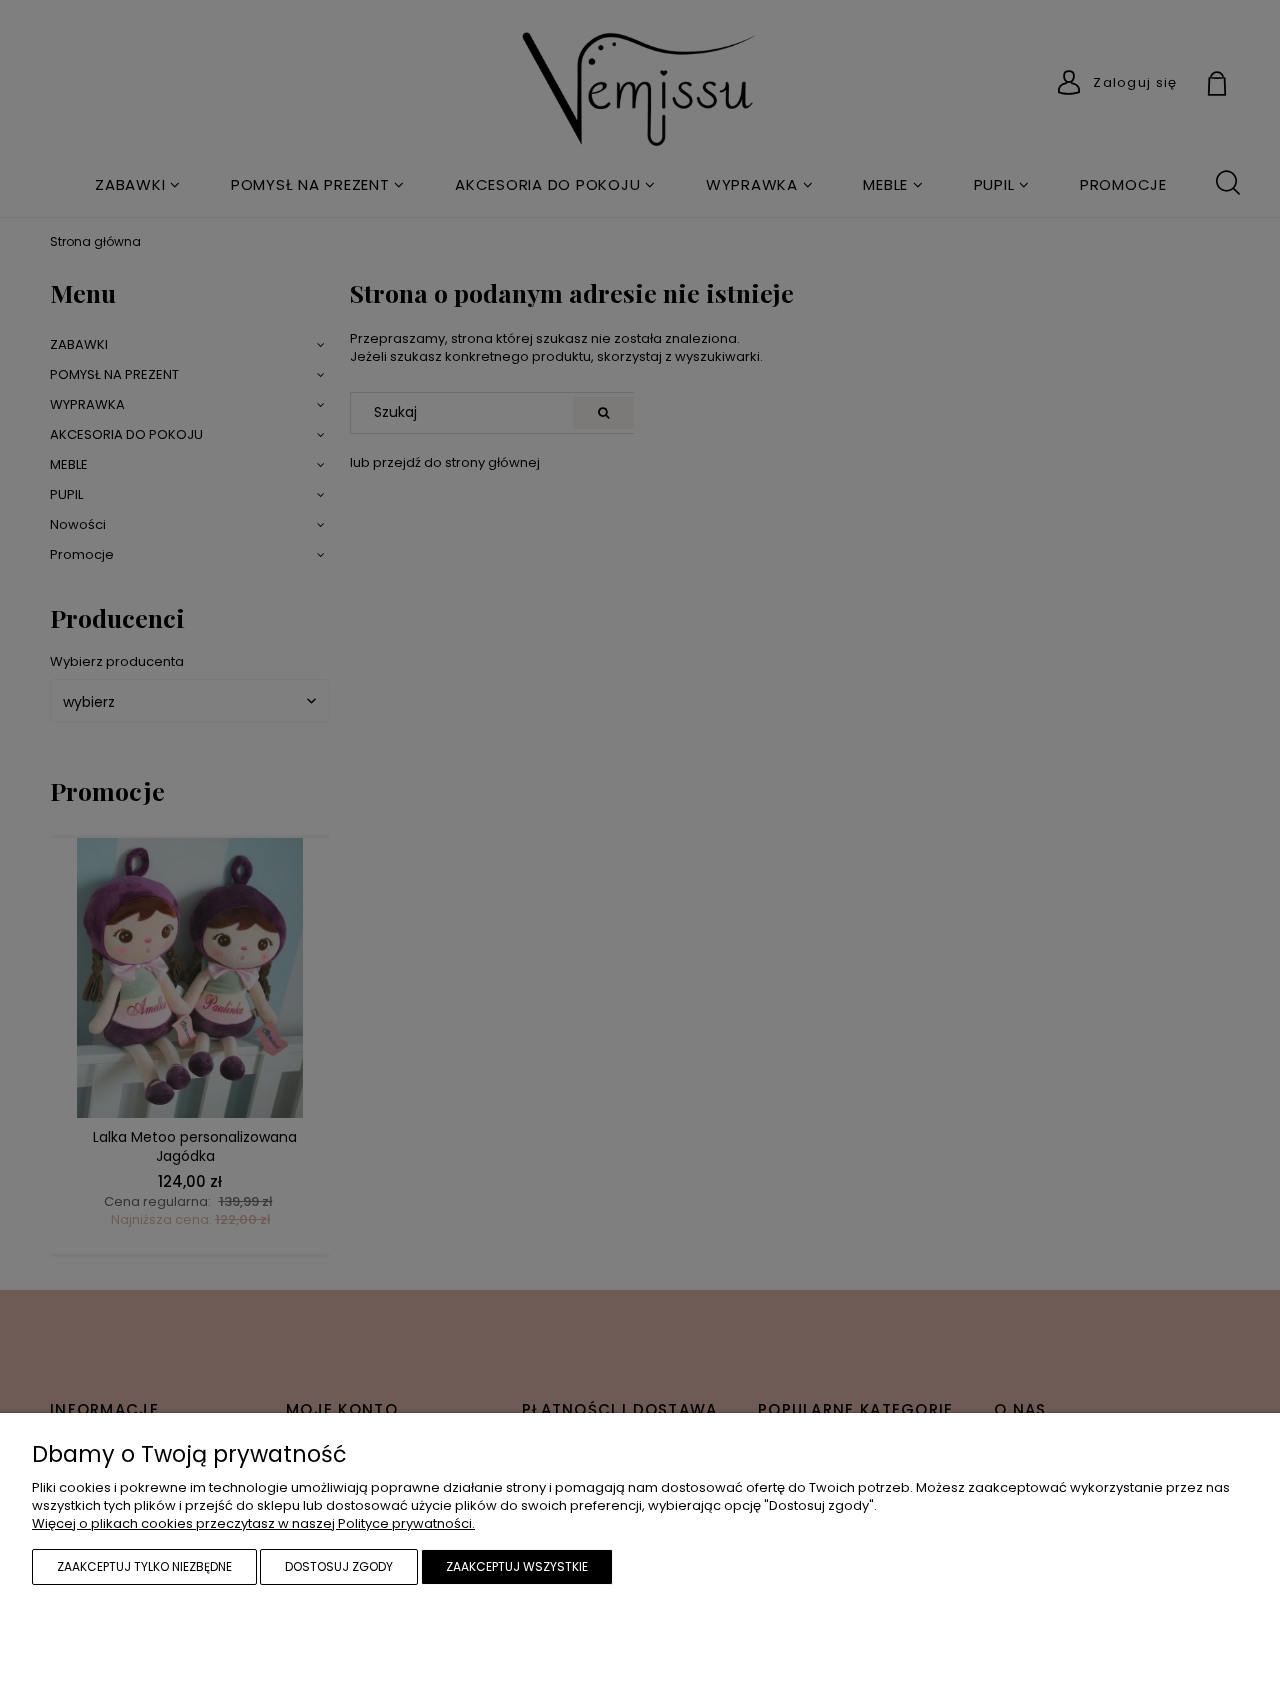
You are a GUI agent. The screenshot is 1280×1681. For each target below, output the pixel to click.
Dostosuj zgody (339, 1566)
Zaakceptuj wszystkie (517, 1566)
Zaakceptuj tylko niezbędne (144, 1566)
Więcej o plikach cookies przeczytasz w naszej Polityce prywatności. (253, 1523)
